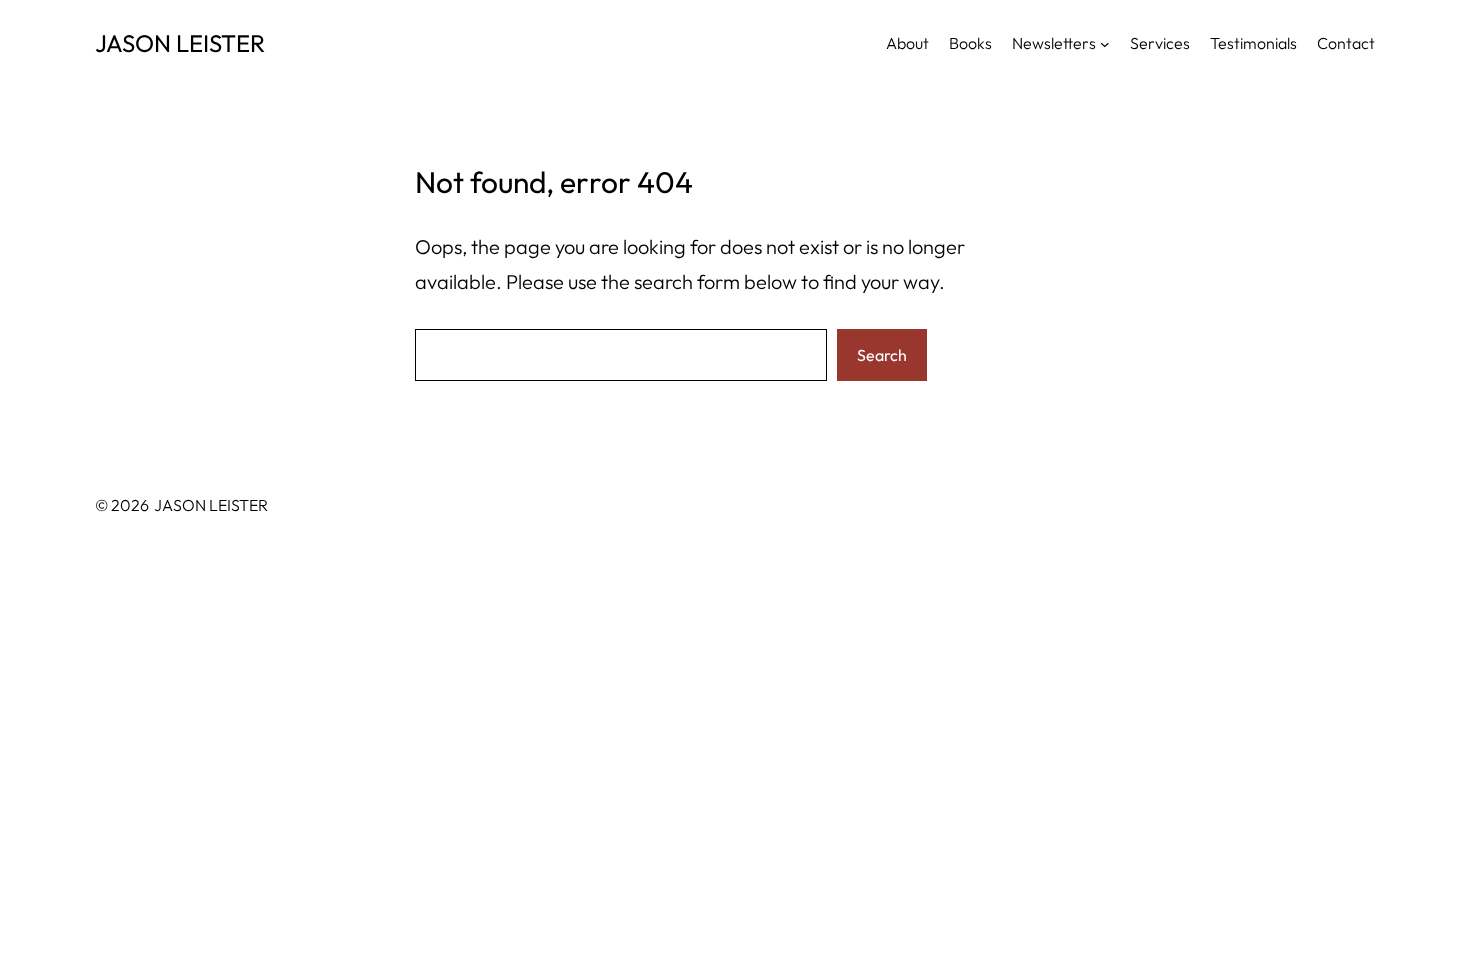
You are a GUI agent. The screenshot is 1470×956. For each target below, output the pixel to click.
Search (882, 355)
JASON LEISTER (180, 43)
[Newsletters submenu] (1105, 43)
